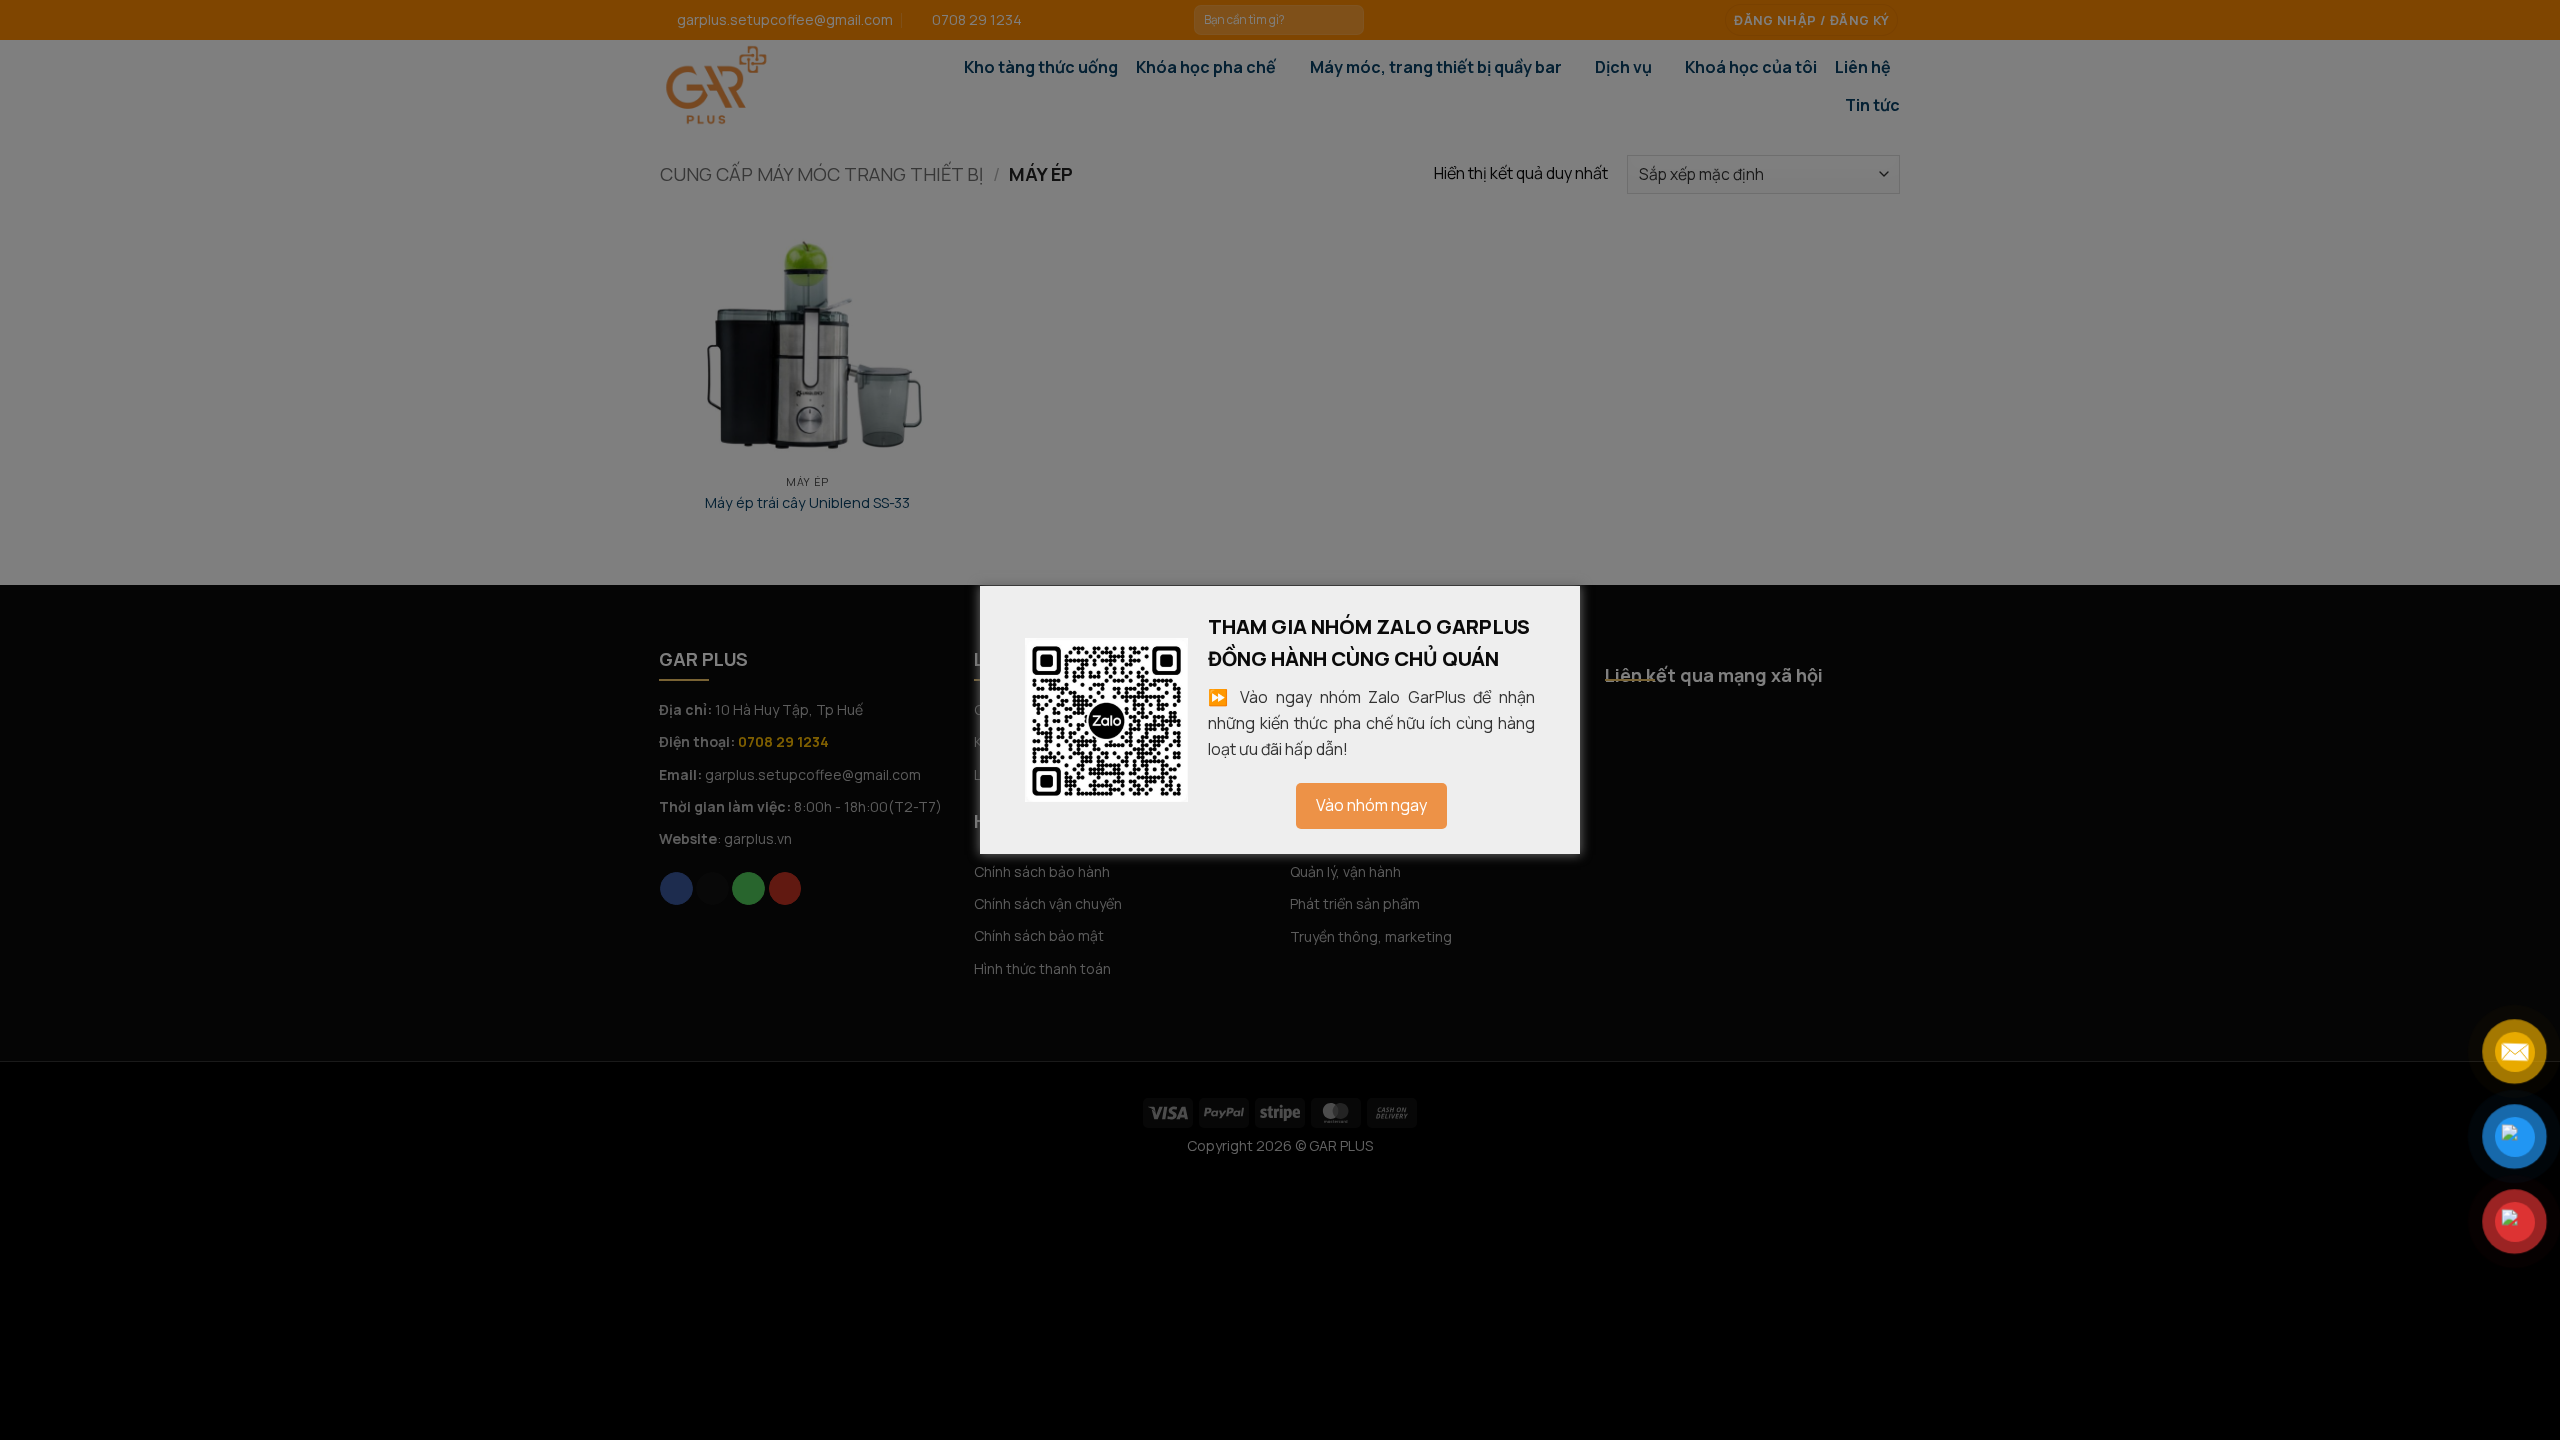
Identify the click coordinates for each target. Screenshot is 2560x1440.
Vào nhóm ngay (1371, 805)
